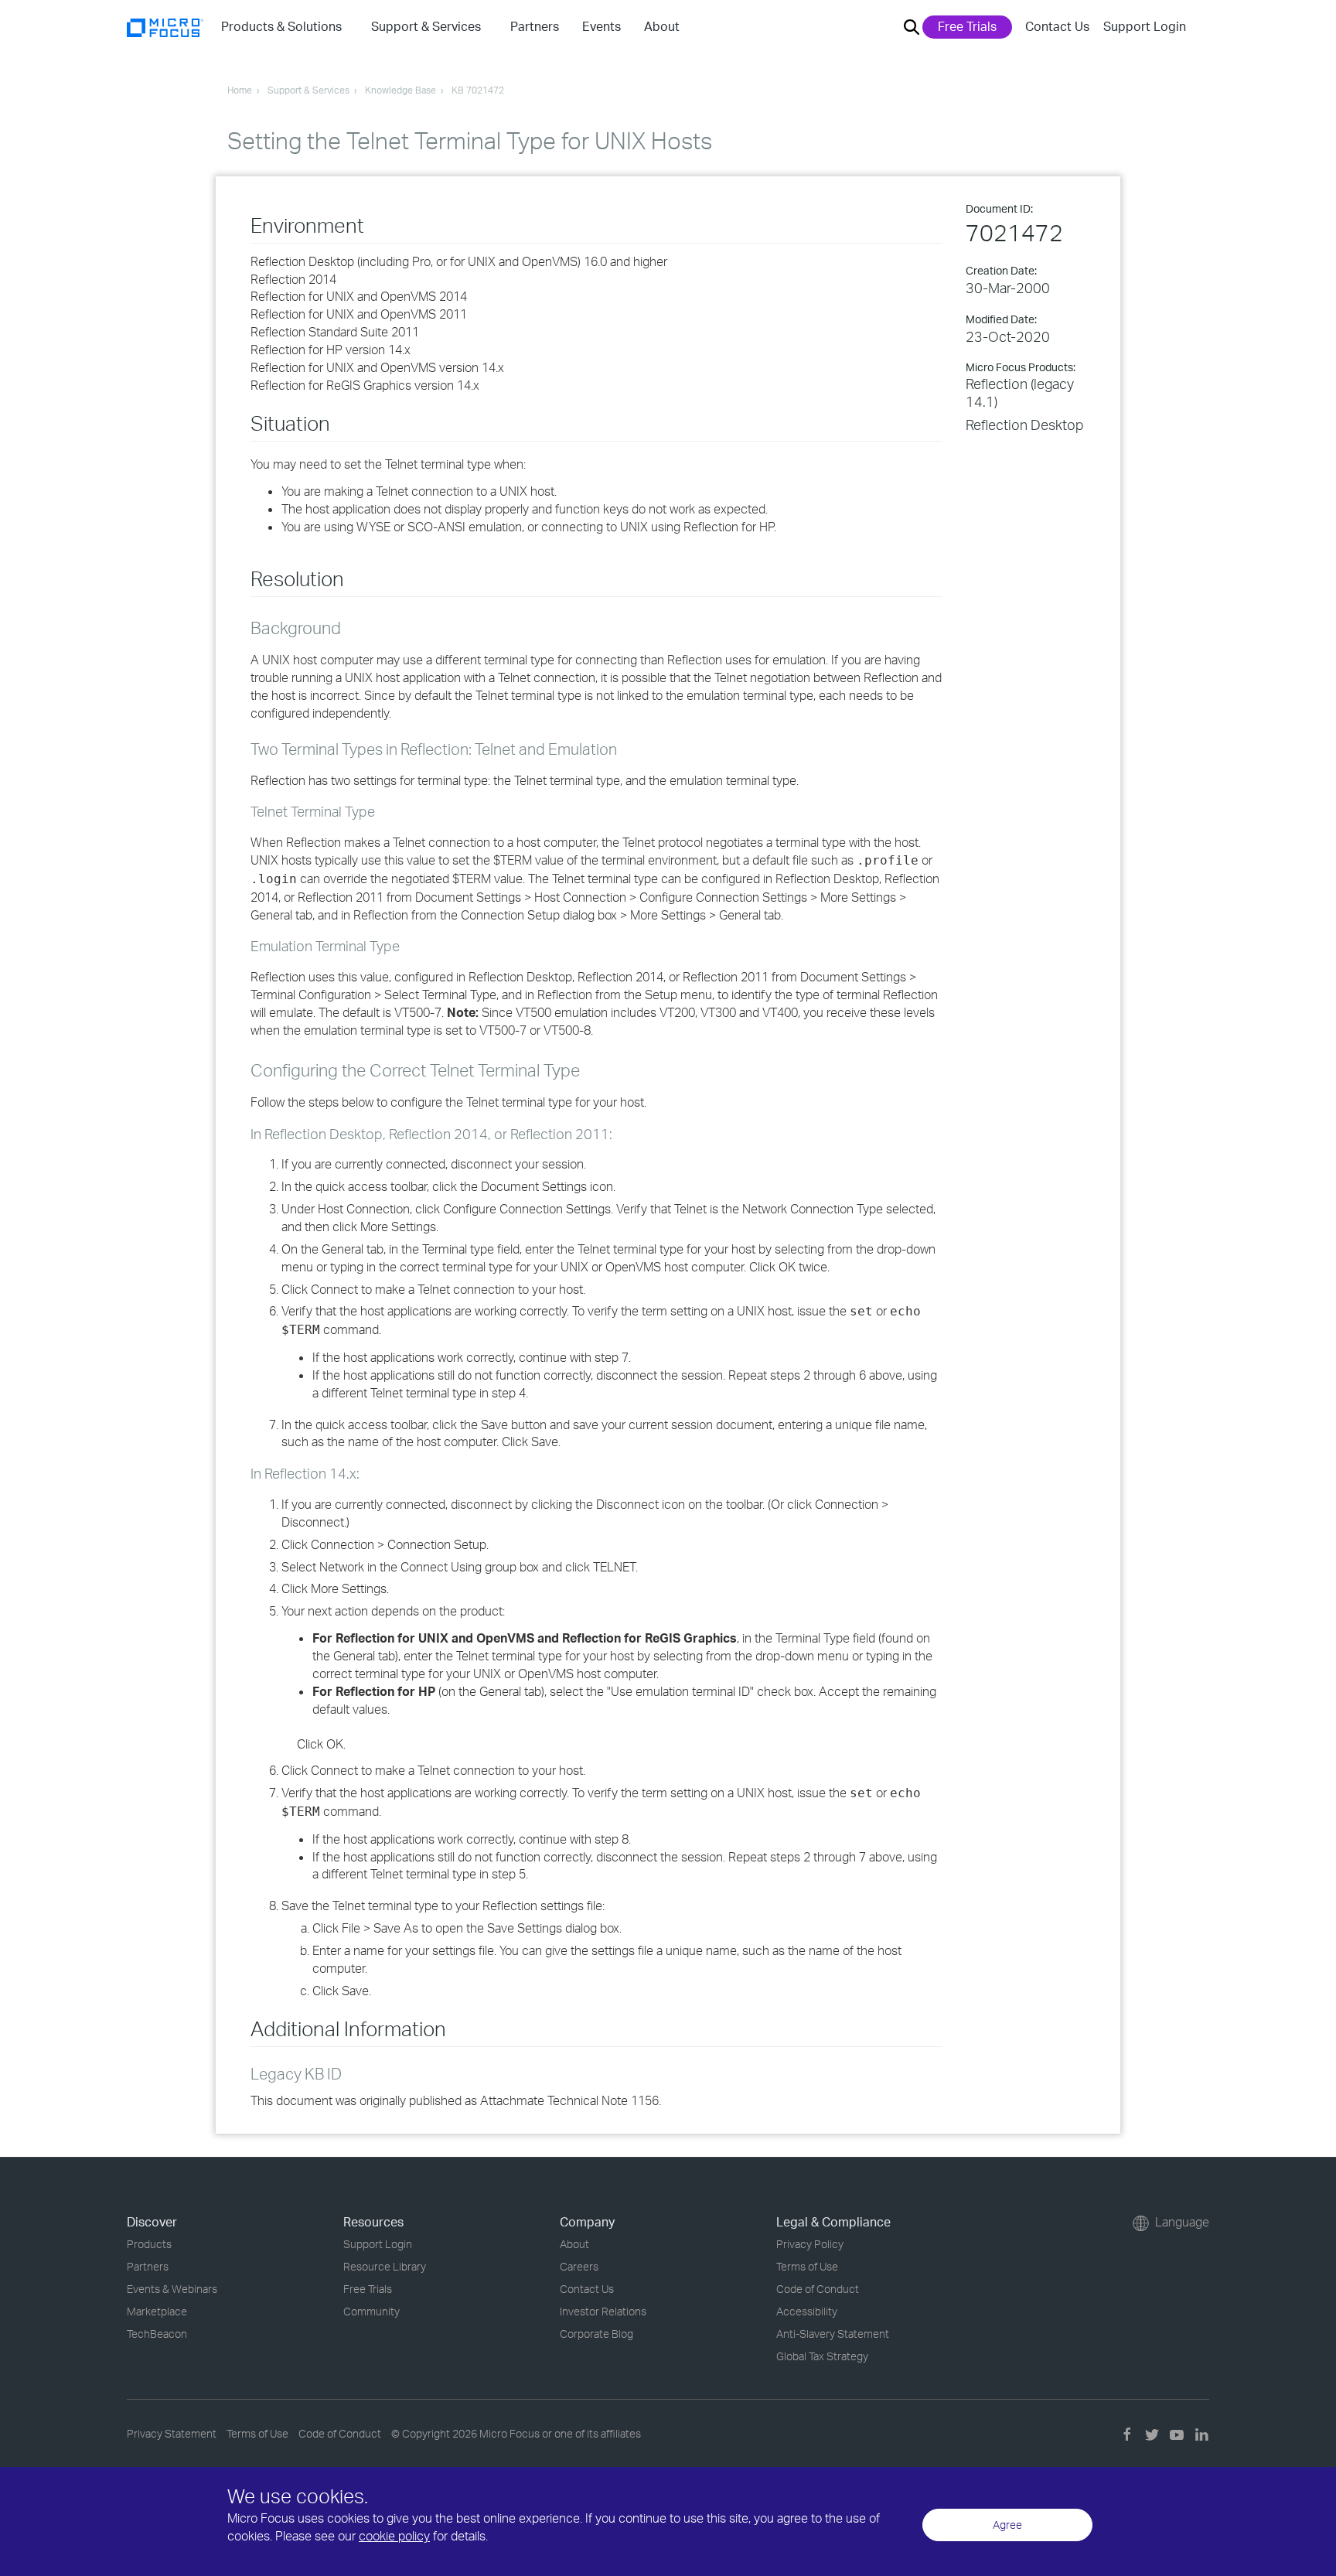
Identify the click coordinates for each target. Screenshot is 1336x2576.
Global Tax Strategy (822, 2356)
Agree (1007, 2525)
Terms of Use (807, 2266)
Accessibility (807, 2311)
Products (149, 2244)
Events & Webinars (172, 2289)
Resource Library (385, 2266)
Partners (148, 2266)
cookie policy (394, 2536)
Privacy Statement (172, 2433)
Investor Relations (603, 2311)
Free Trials (967, 26)
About (574, 2244)
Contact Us (1057, 26)
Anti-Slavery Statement (833, 2334)
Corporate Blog (596, 2334)
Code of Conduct (818, 2289)
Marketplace (157, 2311)
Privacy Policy (810, 2244)
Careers (579, 2266)
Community (371, 2311)
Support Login (1145, 26)
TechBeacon (157, 2334)
